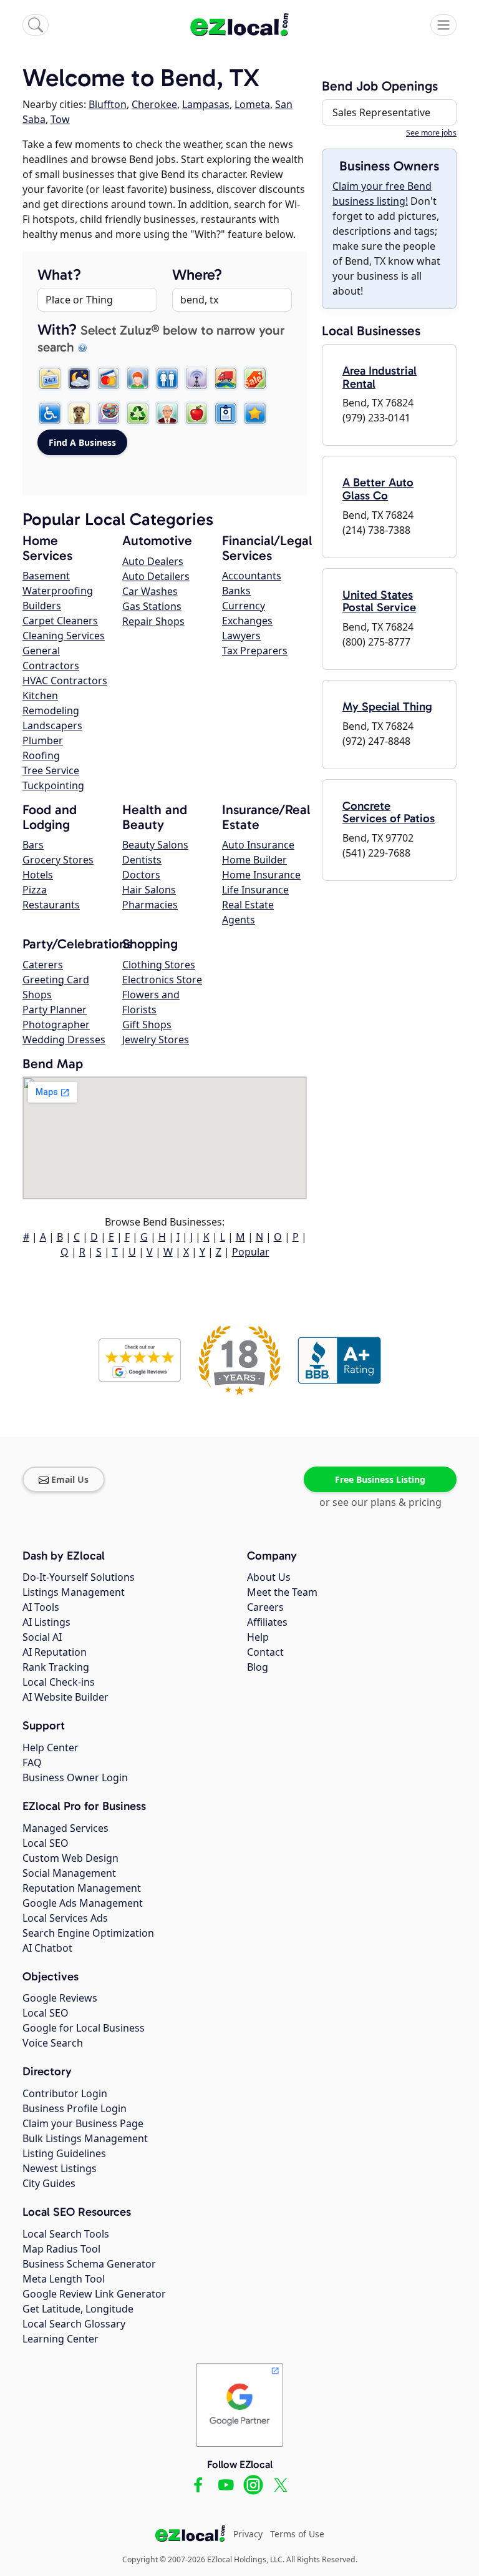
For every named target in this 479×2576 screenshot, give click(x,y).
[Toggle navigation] (443, 25)
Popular (251, 1252)
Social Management (69, 1873)
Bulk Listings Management (85, 2138)
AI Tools (41, 1607)
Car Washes (150, 591)
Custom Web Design (70, 1858)
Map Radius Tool (61, 2249)
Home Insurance (261, 875)
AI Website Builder (65, 1697)
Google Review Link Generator (94, 2294)
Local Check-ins (59, 1682)
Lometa (252, 104)
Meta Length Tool (64, 2279)
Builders (42, 606)
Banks (236, 591)
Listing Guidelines (64, 2153)
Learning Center (60, 2339)
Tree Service (51, 770)
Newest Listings (60, 2168)
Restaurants (51, 905)
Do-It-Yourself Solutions (79, 1577)
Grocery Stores (58, 860)
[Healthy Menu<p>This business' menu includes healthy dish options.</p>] (196, 413)
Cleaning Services (64, 636)
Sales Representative (381, 112)
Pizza (35, 890)
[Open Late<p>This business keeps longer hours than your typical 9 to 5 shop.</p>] (79, 378)
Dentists (142, 860)
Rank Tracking (56, 1667)
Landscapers (52, 725)
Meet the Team (282, 1592)
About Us (269, 1577)
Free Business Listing (380, 1479)
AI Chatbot (47, 1948)
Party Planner (55, 1010)
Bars (33, 845)
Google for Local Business (84, 2028)
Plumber (43, 740)
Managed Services (65, 1828)
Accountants (252, 576)
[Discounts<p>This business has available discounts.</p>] (255, 378)
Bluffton (108, 104)
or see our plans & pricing (380, 1502)
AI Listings (46, 1622)
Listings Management (74, 1592)
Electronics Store (162, 980)
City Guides (49, 2183)
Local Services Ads (65, 1918)
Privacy (248, 2534)
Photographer (56, 1025)
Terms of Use (297, 2534)
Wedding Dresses (64, 1040)
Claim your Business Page (83, 2123)
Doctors (141, 875)
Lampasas (206, 104)
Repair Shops (153, 621)
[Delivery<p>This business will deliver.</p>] (226, 378)
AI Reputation (55, 1652)
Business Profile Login (75, 2108)
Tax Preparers (255, 651)
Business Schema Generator (89, 2264)
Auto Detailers (156, 576)
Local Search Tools (66, 2234)
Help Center (51, 1748)
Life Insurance (255, 890)
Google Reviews (60, 1998)
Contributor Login (65, 2093)
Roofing (41, 755)
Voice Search (53, 2043)
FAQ (32, 1762)
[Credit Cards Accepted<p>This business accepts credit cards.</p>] (109, 378)
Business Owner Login (75, 1777)
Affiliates (267, 1622)
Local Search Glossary (74, 2324)
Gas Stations (152, 606)
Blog (258, 1667)
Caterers (43, 965)
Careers (265, 1607)
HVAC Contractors (65, 681)
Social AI (42, 1637)
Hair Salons (149, 890)
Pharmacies (150, 905)
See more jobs (431, 133)
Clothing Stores (159, 965)
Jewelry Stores (156, 1040)
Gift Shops (147, 1025)
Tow (60, 119)
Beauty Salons (155, 845)
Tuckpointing (53, 785)
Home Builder (254, 860)
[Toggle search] (36, 25)
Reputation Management (82, 1888)
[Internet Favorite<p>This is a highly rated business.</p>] (255, 413)
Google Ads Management (83, 1903)
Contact (265, 1652)
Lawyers (241, 636)
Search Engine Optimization (88, 1933)
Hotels (38, 875)
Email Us (70, 1479)
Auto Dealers (153, 561)
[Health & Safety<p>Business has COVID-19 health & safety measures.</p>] (226, 413)
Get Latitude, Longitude (78, 2309)
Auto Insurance (258, 845)
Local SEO (46, 1843)
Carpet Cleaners (60, 621)
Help (258, 1637)
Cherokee (154, 104)
